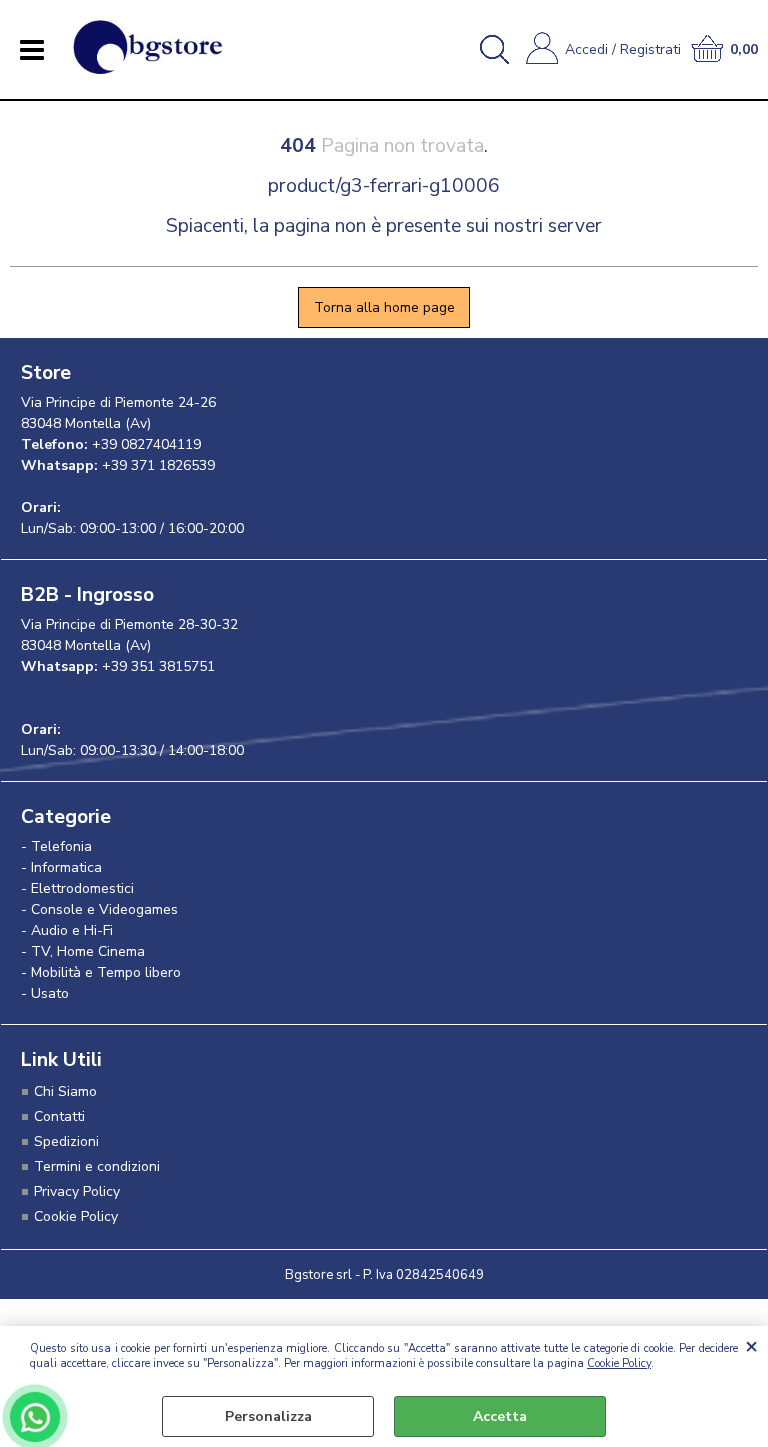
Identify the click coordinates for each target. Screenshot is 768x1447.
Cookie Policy (619, 1363)
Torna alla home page (384, 307)
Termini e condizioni (97, 1166)
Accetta (500, 1416)
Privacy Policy (77, 1191)
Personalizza (268, 1416)
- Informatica (61, 867)
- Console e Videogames (99, 909)
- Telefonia (56, 846)
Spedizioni (66, 1141)
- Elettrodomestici (77, 888)
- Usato (45, 993)
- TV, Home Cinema (83, 951)
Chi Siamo (65, 1091)
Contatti (59, 1116)
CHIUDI (751, 1346)
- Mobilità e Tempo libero (101, 972)
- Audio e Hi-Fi (67, 930)
